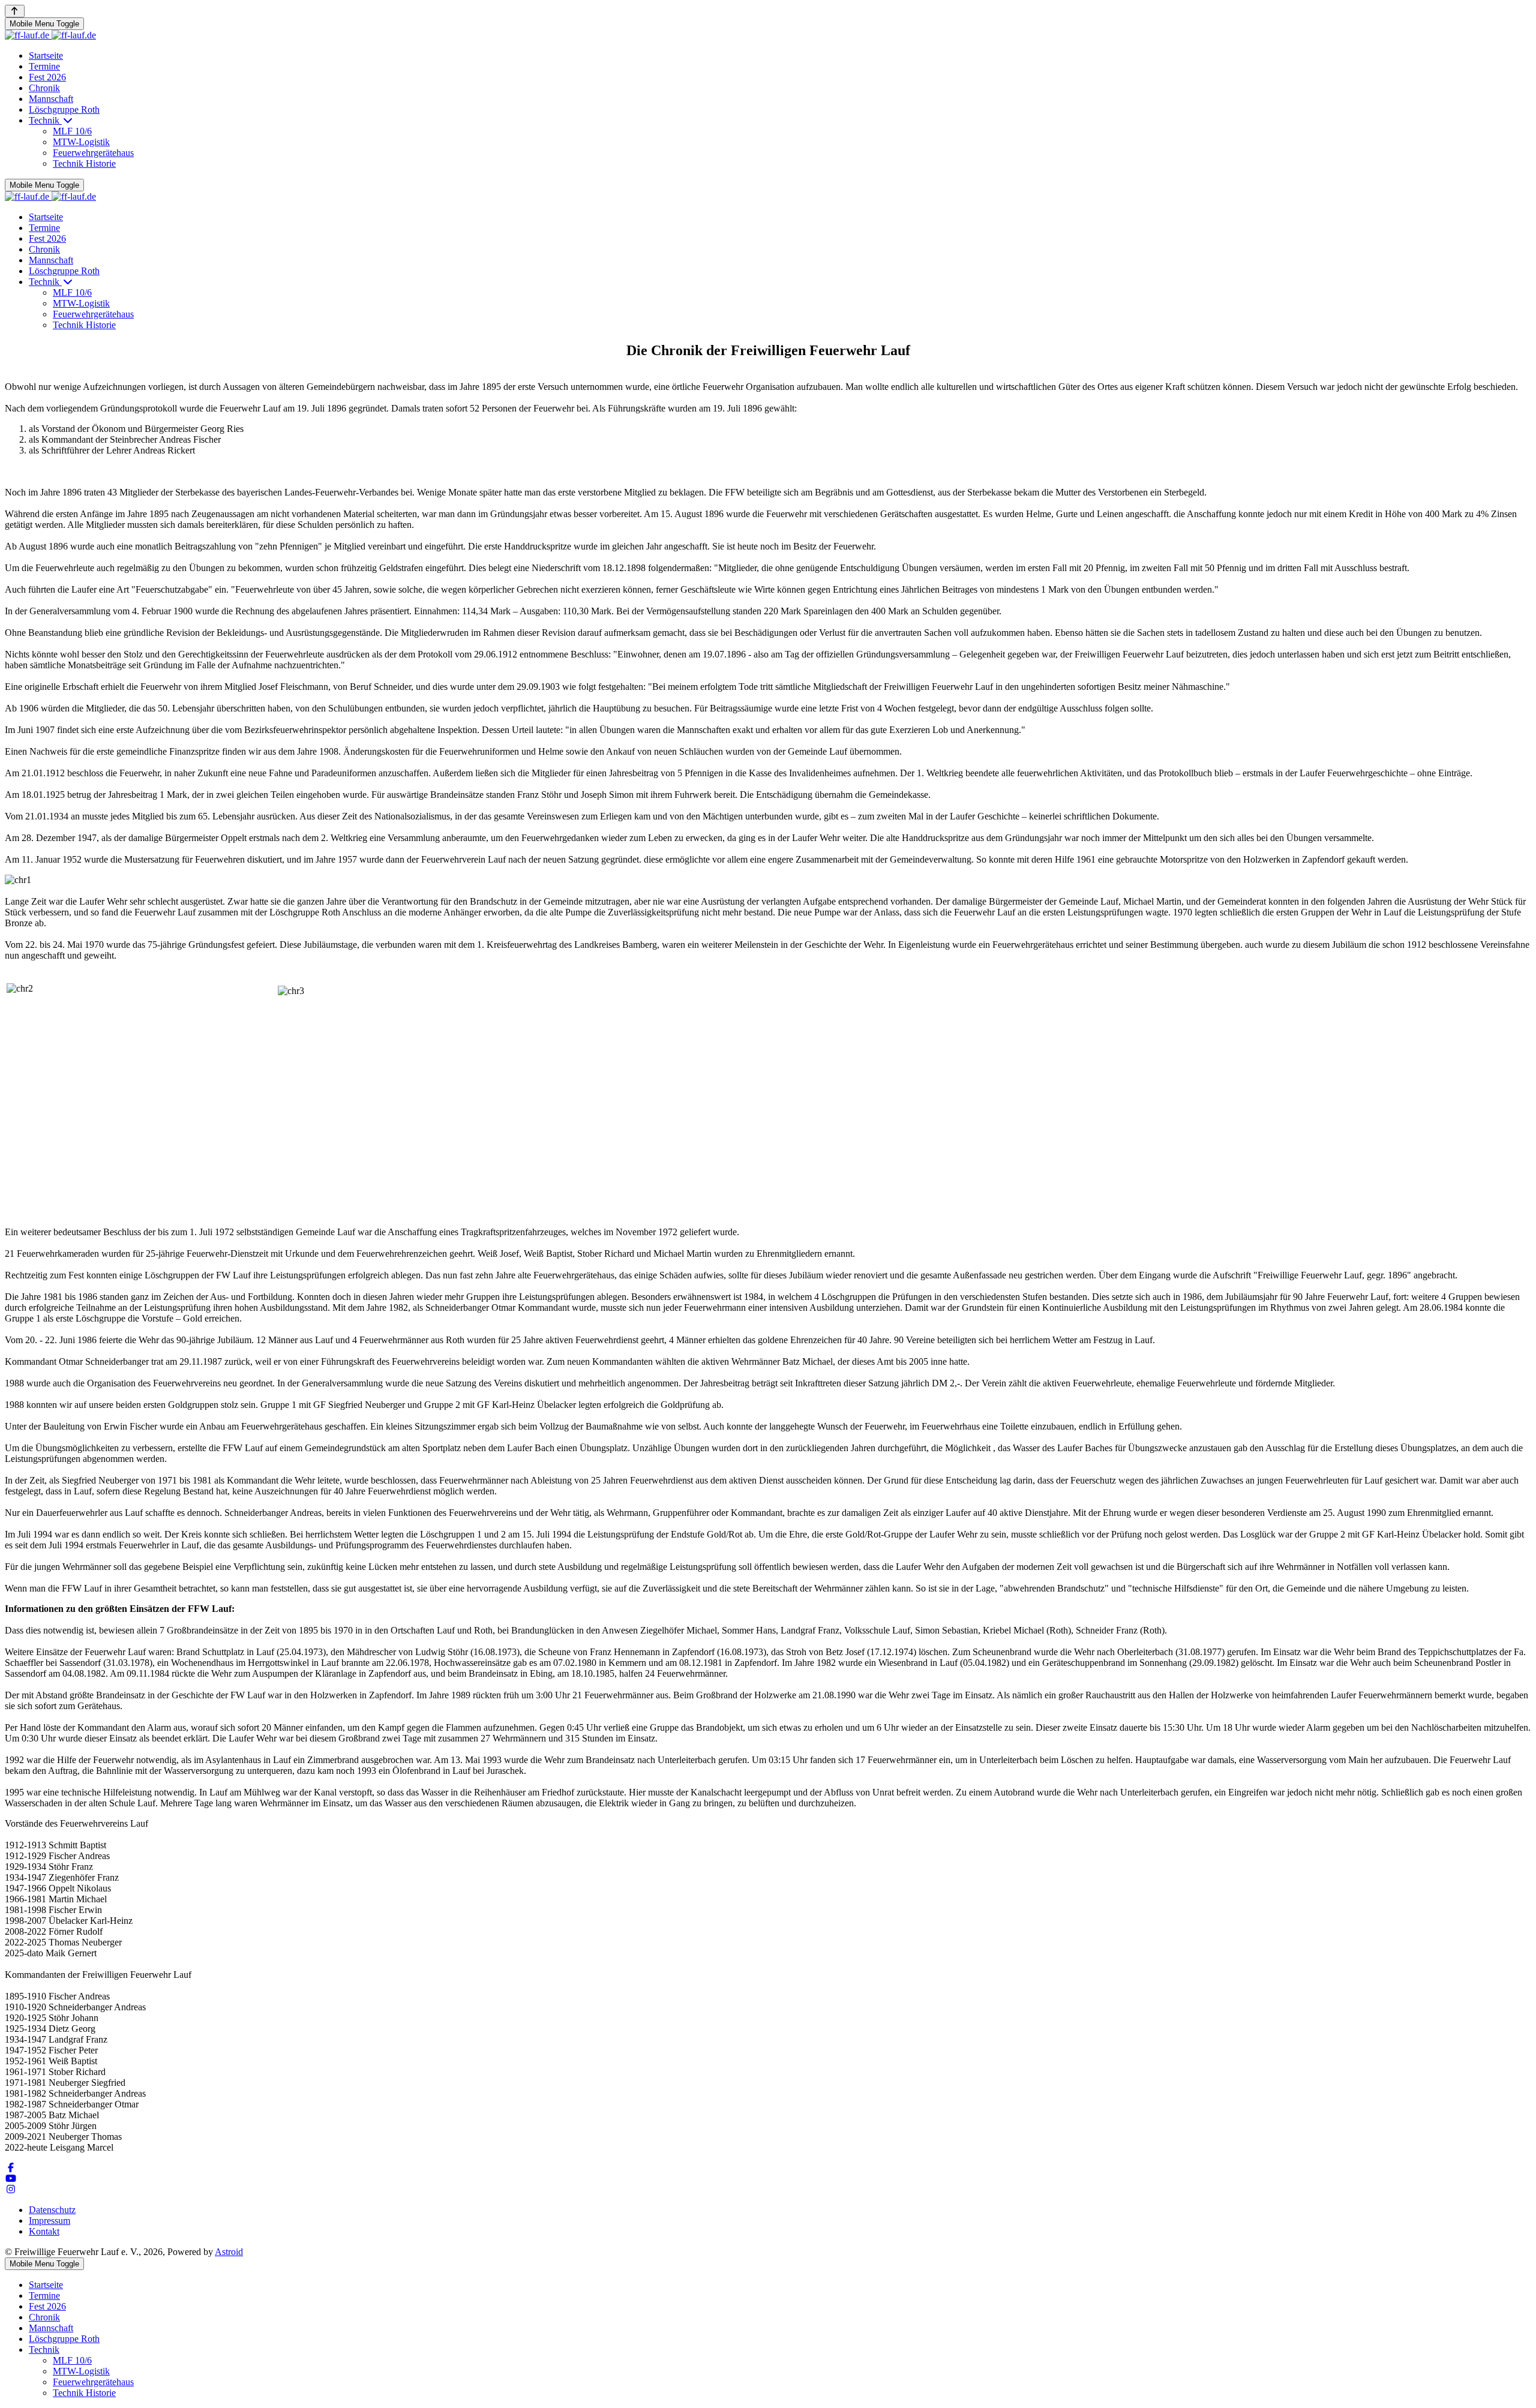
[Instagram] (11, 2189)
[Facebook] (11, 2168)
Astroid (229, 2252)
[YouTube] (11, 2179)
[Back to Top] (15, 11)
